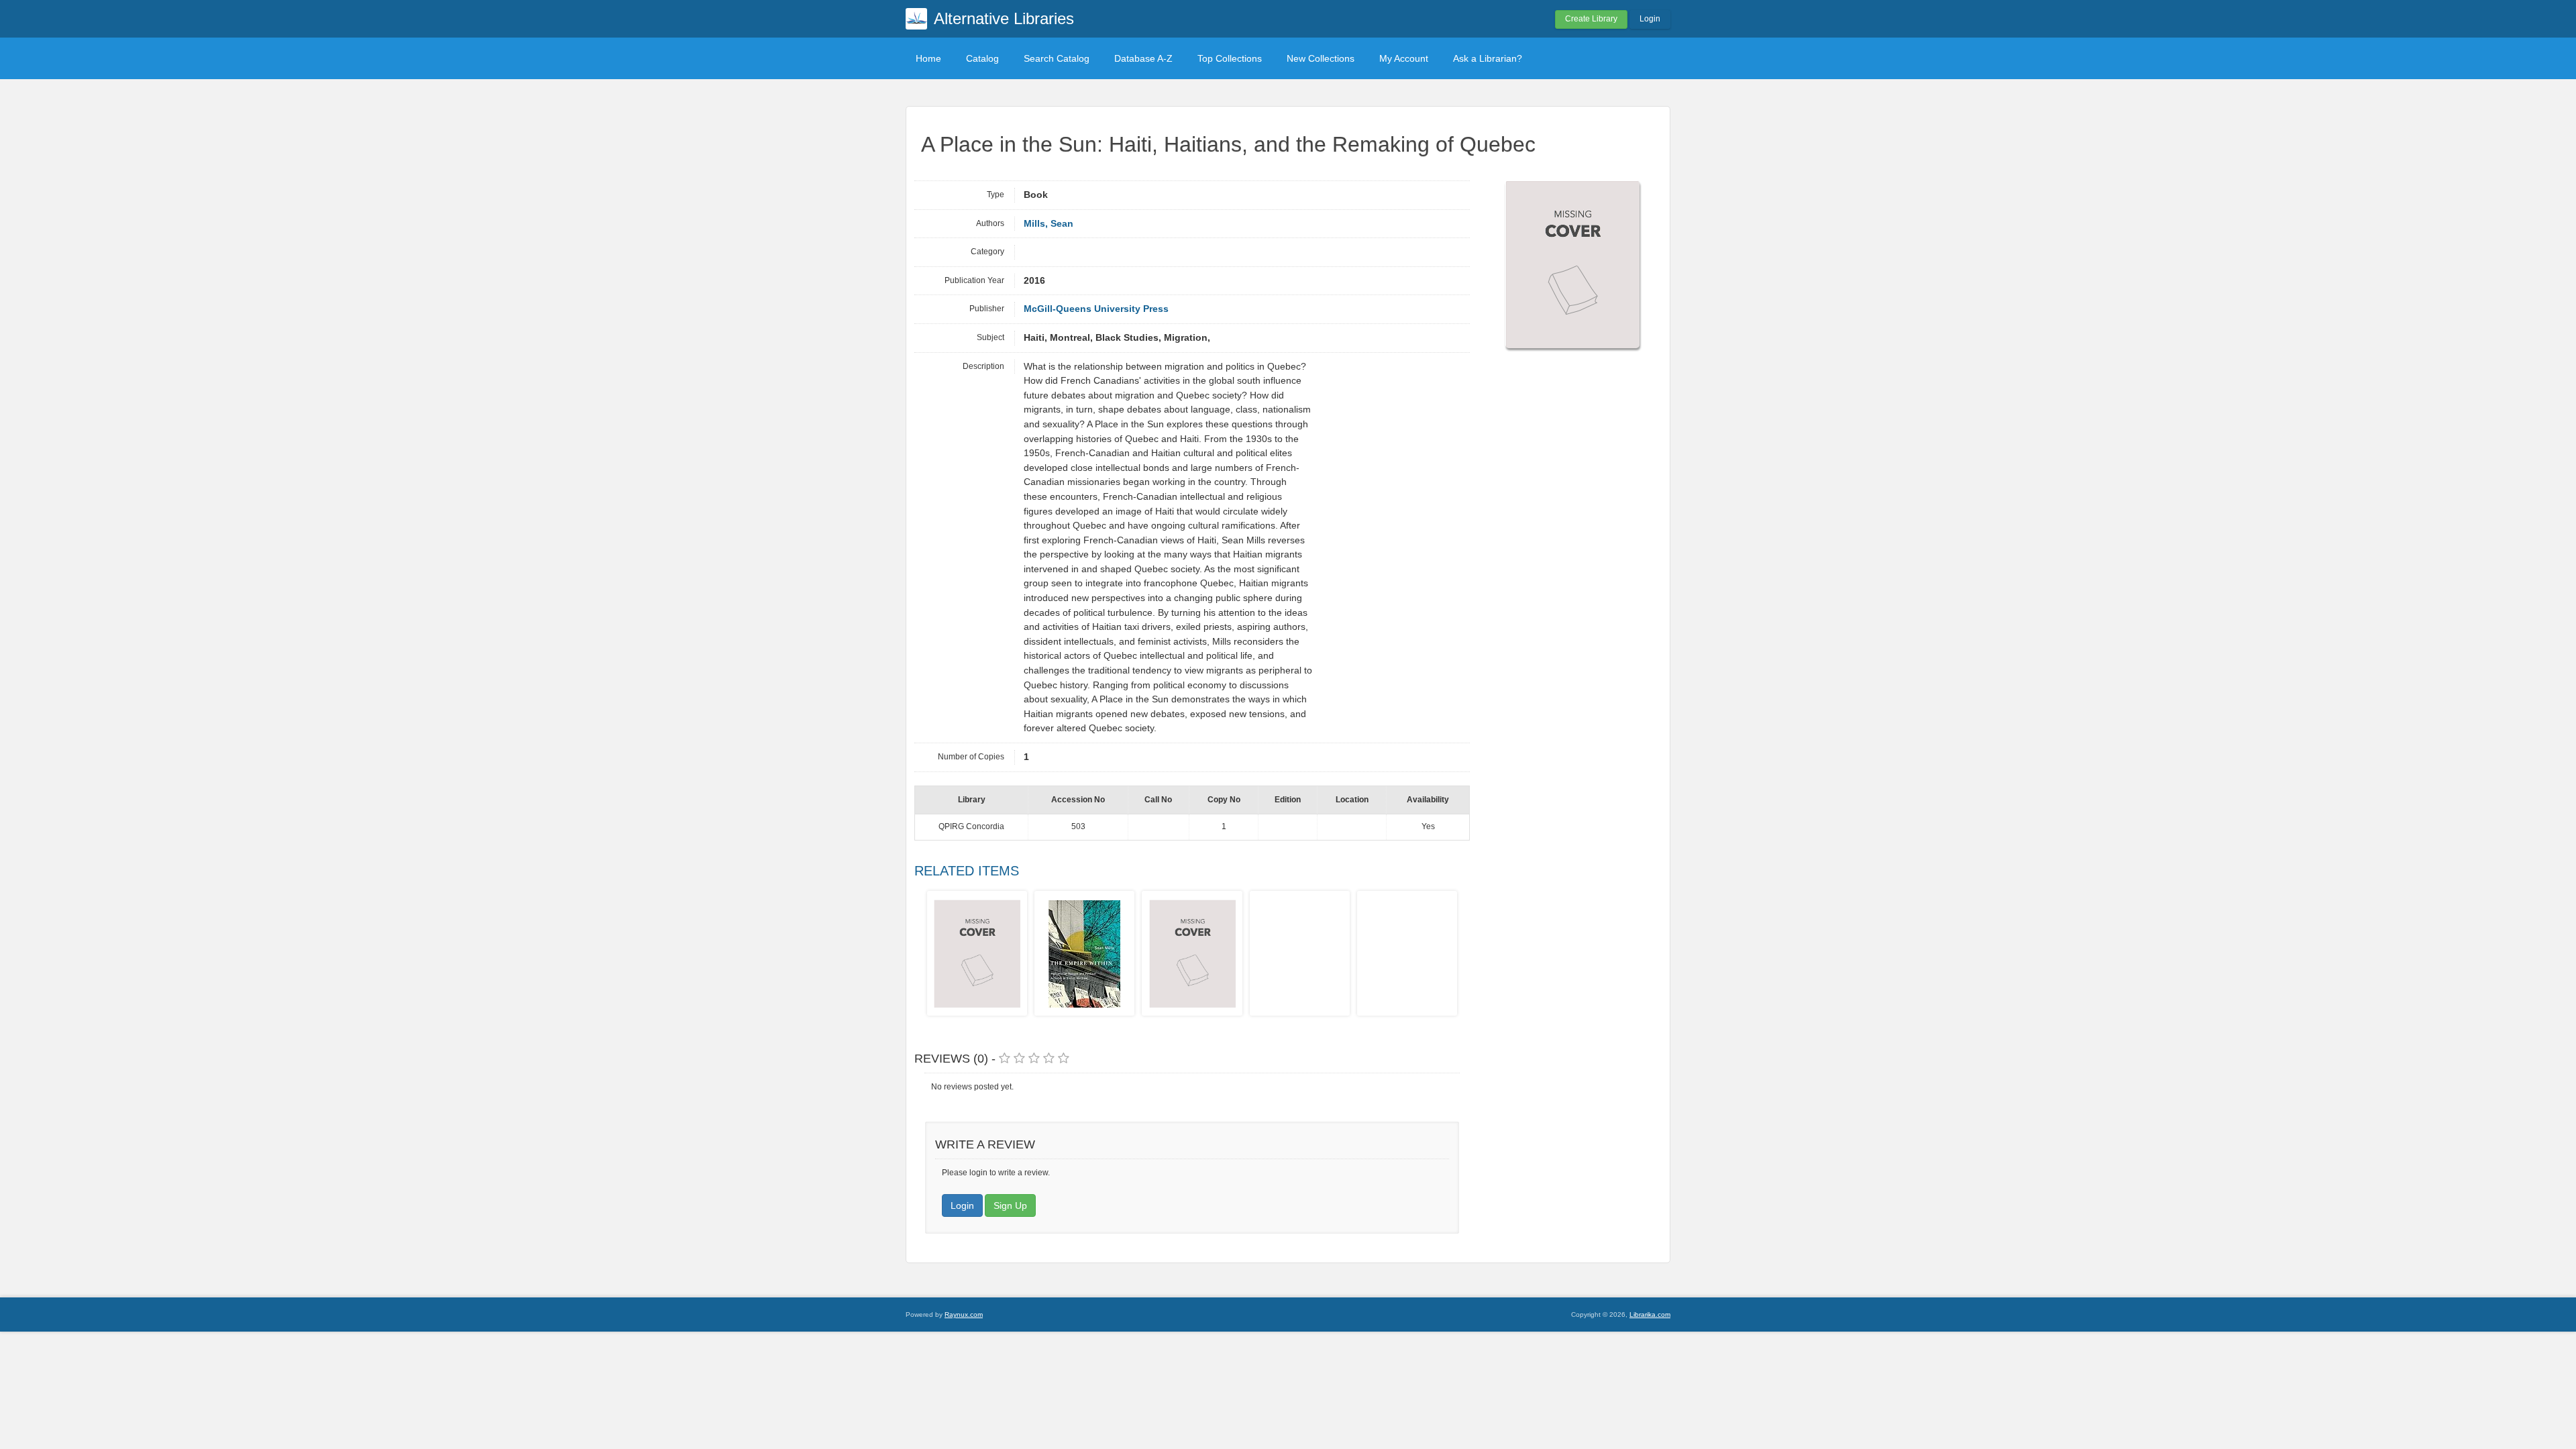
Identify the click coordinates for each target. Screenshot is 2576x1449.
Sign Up (1010, 1205)
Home (928, 58)
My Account (1404, 58)
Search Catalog (1057, 58)
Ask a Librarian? (1488, 58)
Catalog (982, 58)
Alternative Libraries (1004, 18)
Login (1650, 19)
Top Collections (1230, 58)
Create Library (1591, 19)
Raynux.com (964, 1314)
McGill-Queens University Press (1096, 309)
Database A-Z (1143, 58)
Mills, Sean (1049, 224)
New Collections (1321, 58)
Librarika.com (1650, 1314)
